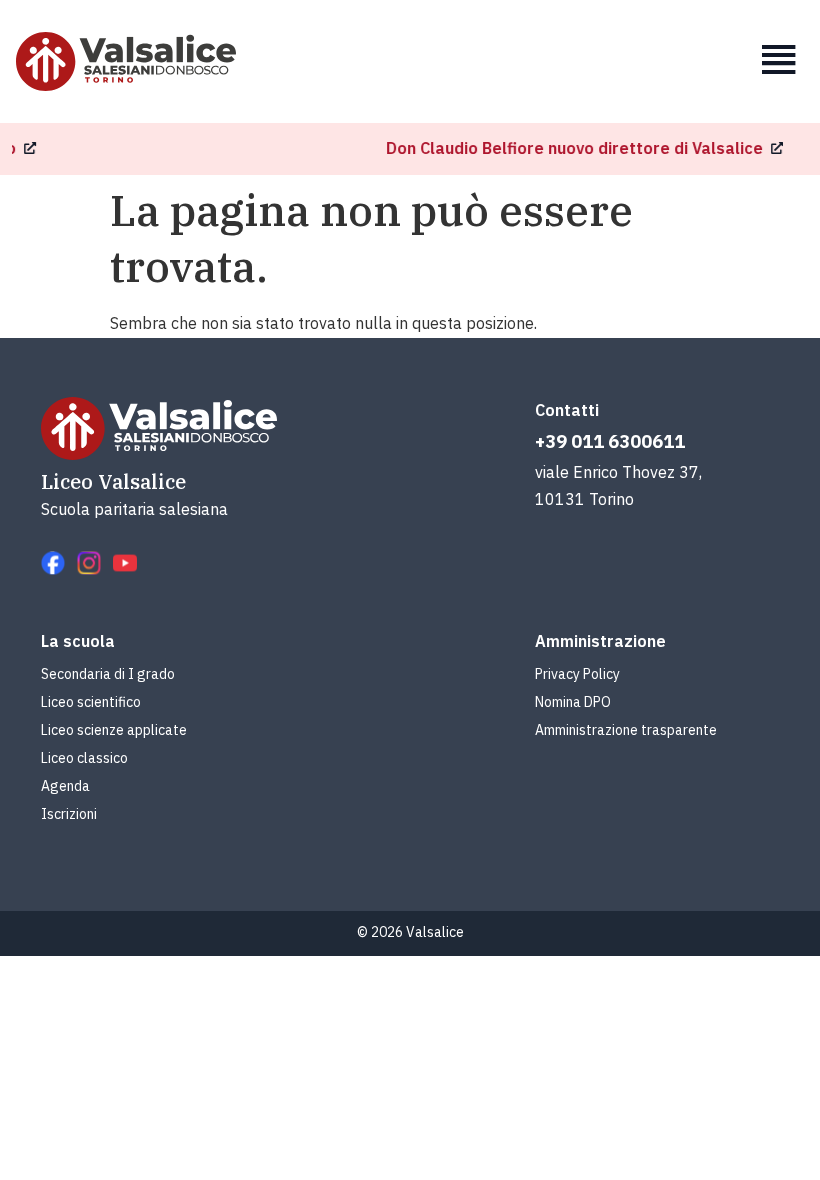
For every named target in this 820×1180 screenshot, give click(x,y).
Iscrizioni (69, 814)
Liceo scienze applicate (114, 730)
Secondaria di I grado (108, 674)
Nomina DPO (573, 702)
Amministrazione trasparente (626, 730)
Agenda (65, 786)
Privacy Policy (577, 674)
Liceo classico (84, 758)
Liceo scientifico (91, 702)
